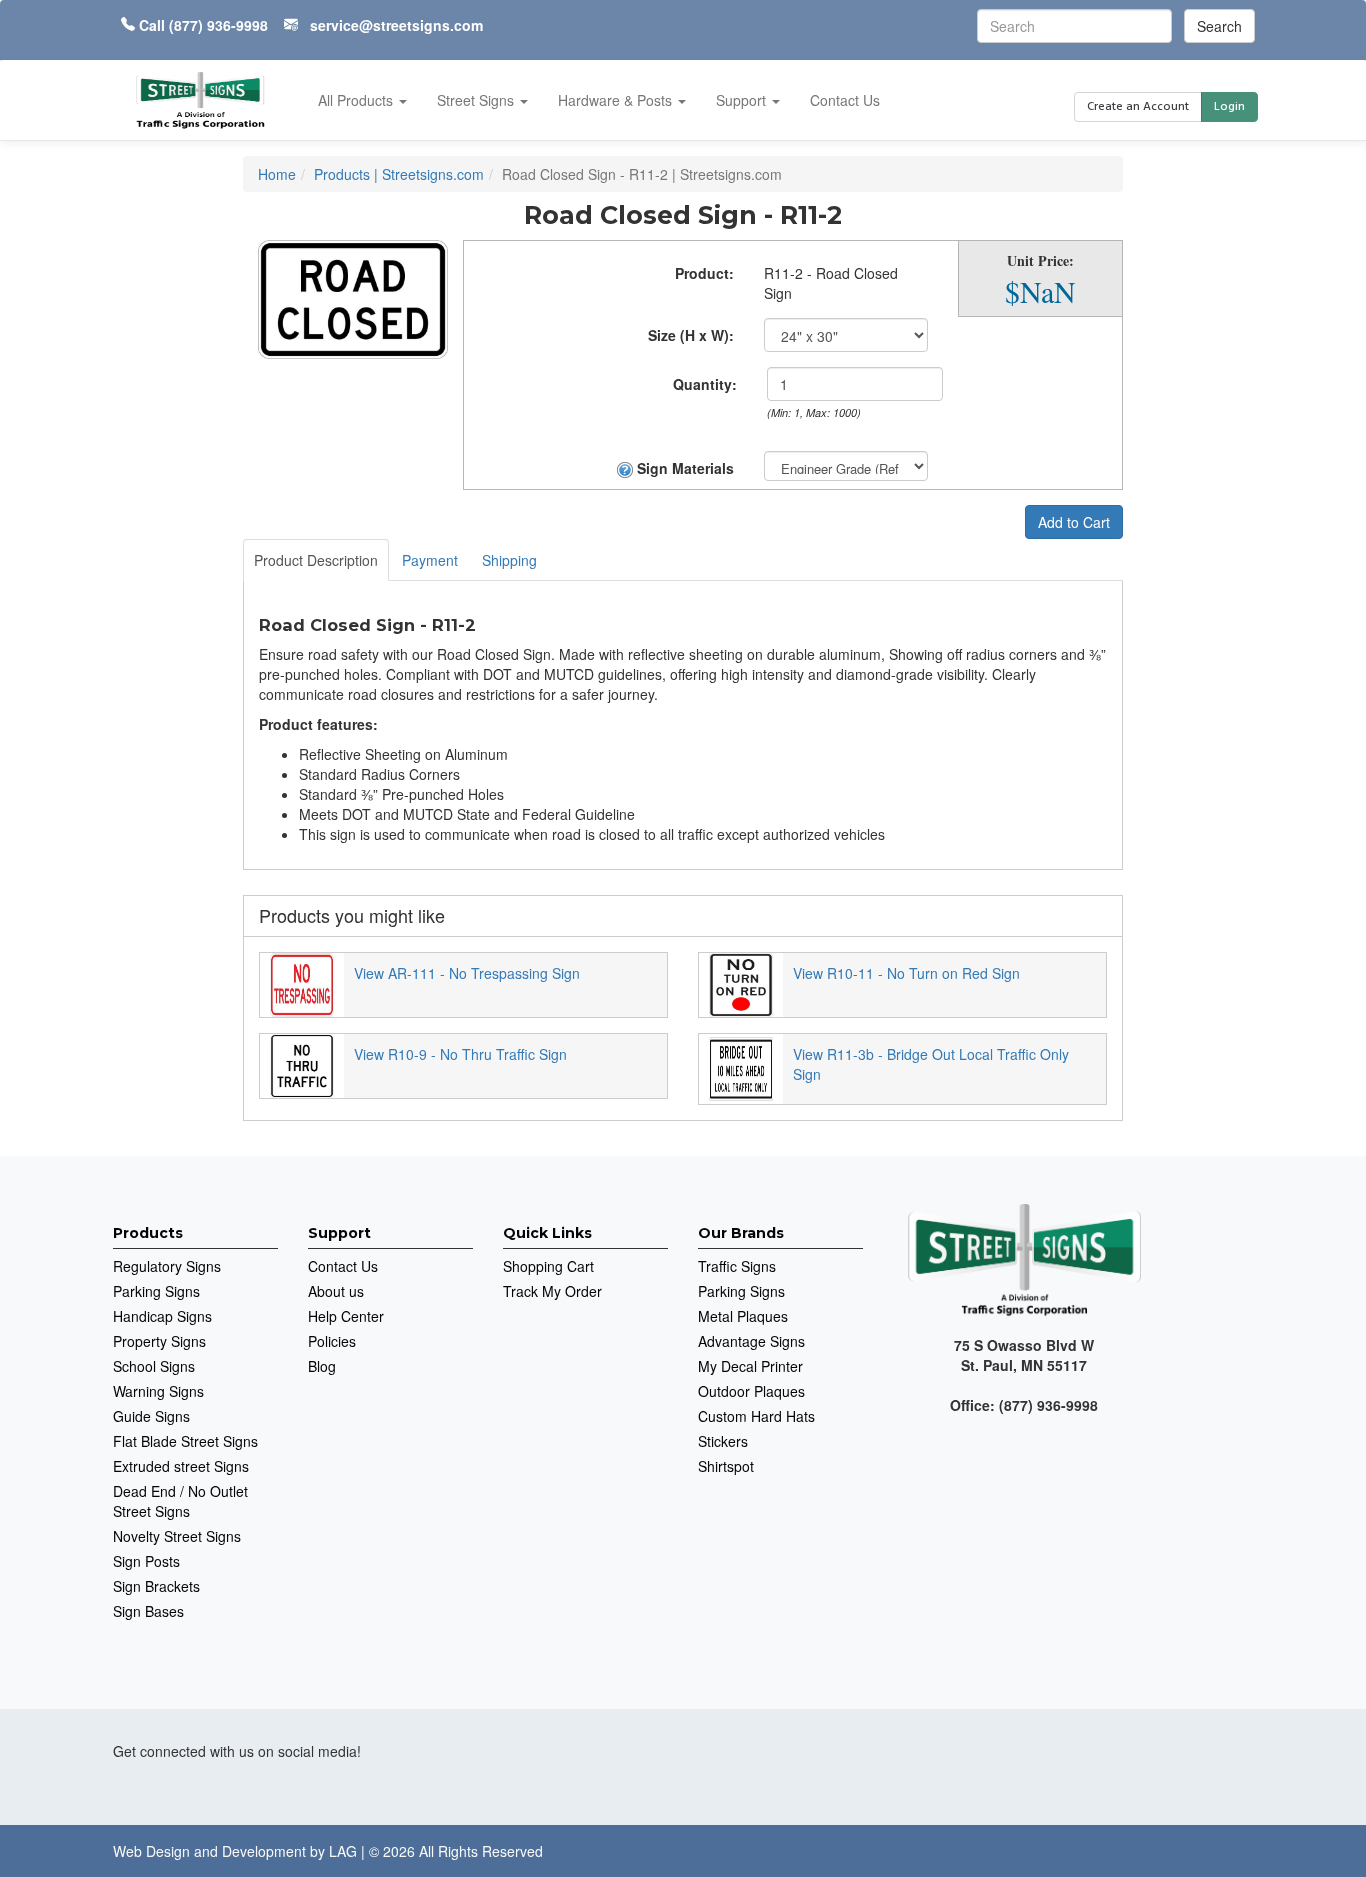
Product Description (316, 560)
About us (336, 1291)
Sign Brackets (156, 1586)
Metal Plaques (743, 1316)
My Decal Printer (750, 1366)
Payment (430, 560)
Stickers (723, 1441)
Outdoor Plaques (751, 1391)
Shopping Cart (548, 1266)
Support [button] (743, 100)
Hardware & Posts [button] (617, 100)
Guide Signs (151, 1416)
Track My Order (552, 1291)
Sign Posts (146, 1561)
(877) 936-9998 (218, 25)
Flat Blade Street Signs (185, 1441)
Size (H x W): (691, 335)
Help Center (346, 1316)
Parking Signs (156, 1291)
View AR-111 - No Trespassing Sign (467, 973)
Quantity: (705, 384)
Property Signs (159, 1341)
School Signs (154, 1366)
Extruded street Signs (181, 1466)
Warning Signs (158, 1391)
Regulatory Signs (167, 1266)
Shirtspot (726, 1466)
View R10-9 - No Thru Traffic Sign (460, 1054)
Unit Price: (1040, 261)
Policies (332, 1341)
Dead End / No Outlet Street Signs (180, 1501)
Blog (322, 1366)
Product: (704, 273)
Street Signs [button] (477, 100)
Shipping (509, 560)
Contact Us (845, 100)
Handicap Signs (162, 1316)
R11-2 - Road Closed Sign (831, 283)
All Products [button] (357, 100)
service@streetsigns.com (396, 25)
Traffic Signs (737, 1266)
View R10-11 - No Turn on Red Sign (906, 973)
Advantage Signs (751, 1341)
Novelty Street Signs (177, 1536)
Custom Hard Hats (756, 1416)
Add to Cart (1074, 522)
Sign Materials (683, 468)
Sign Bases (148, 1611)
